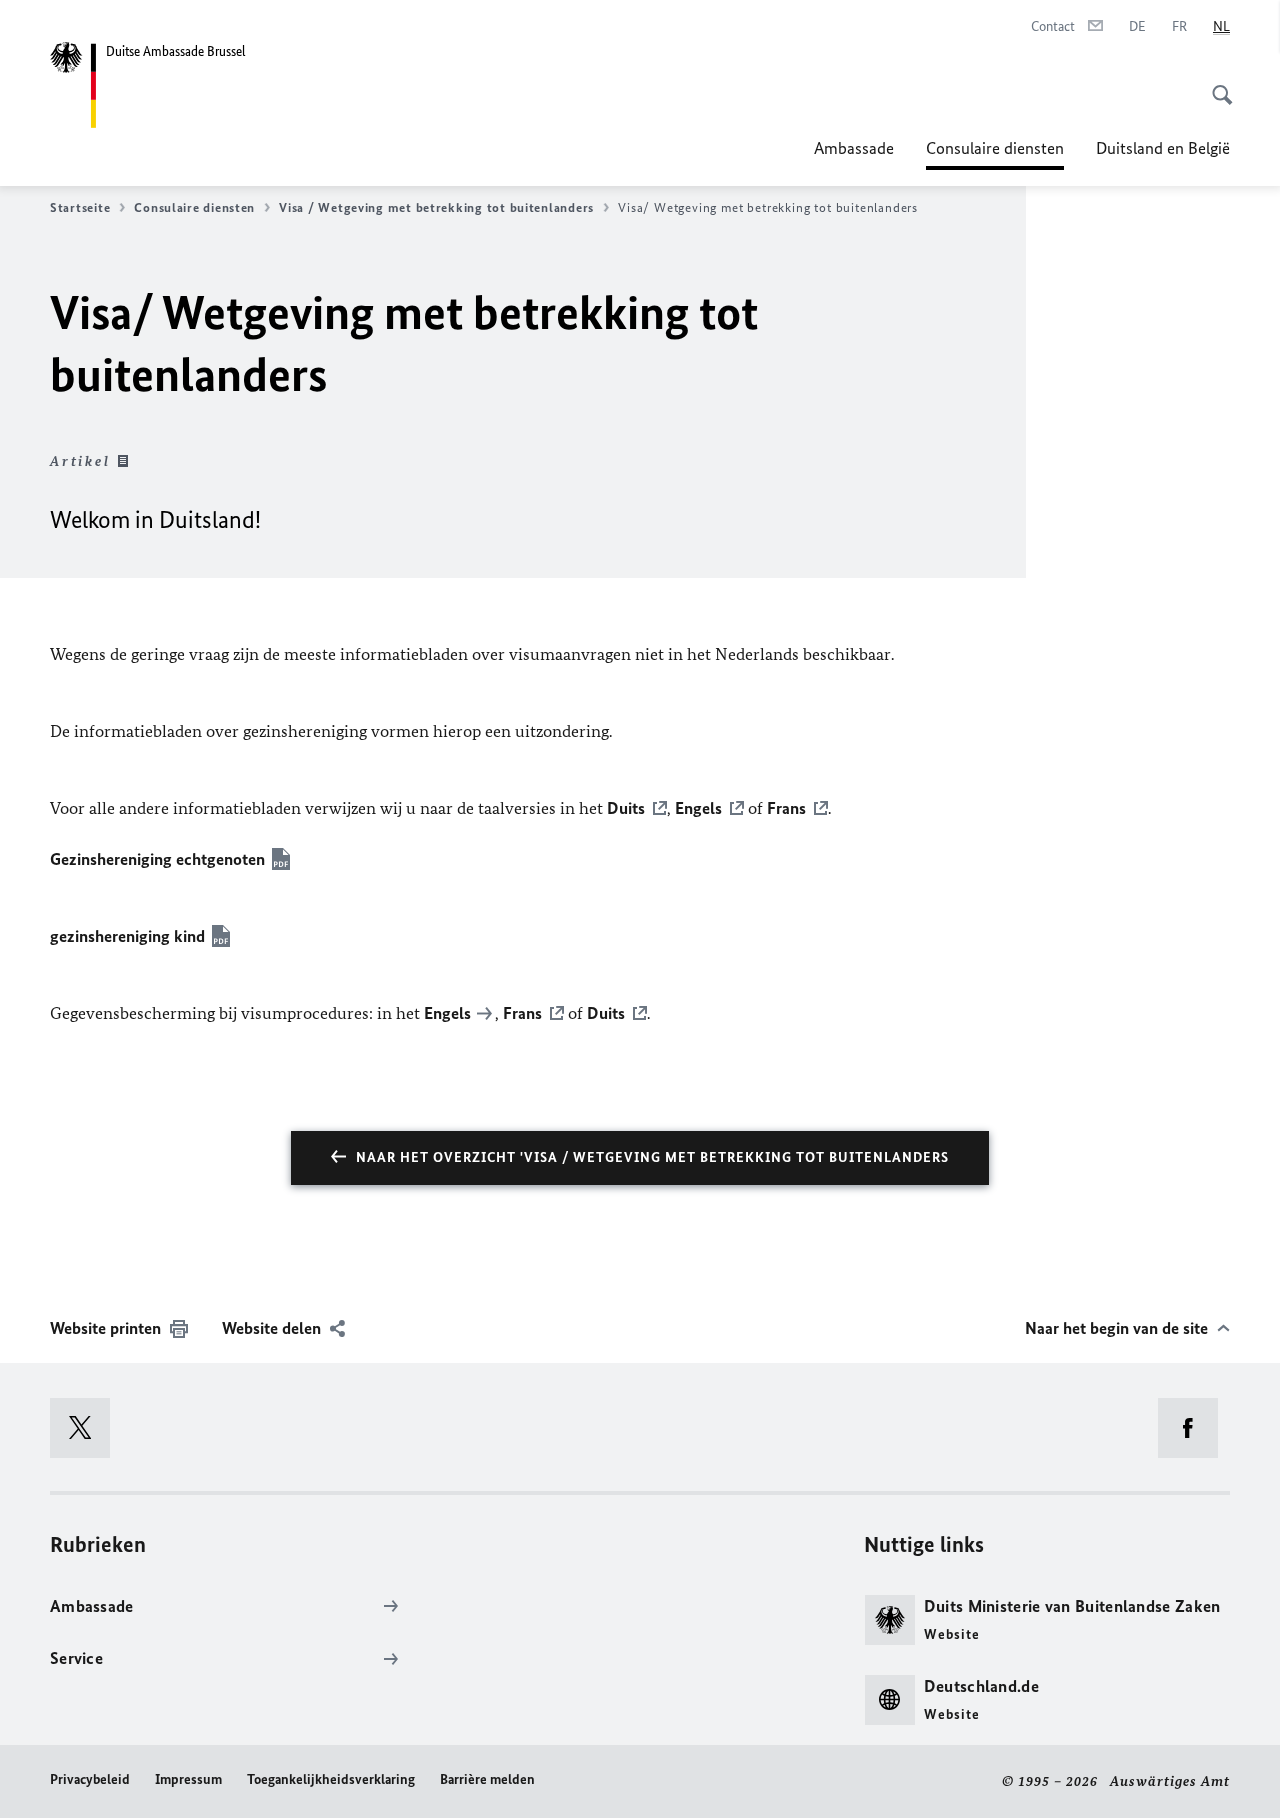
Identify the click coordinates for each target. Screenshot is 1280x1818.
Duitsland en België (1163, 148)
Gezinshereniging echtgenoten (157, 859)
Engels (698, 808)
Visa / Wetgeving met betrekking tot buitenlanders (436, 207)
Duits (626, 808)
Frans (786, 808)
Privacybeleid (90, 1779)
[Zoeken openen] (1216, 84)
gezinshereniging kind (127, 936)
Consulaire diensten (995, 154)
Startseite (80, 207)
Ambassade (854, 148)
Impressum (188, 1779)
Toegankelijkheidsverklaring (331, 1779)
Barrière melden (487, 1779)
